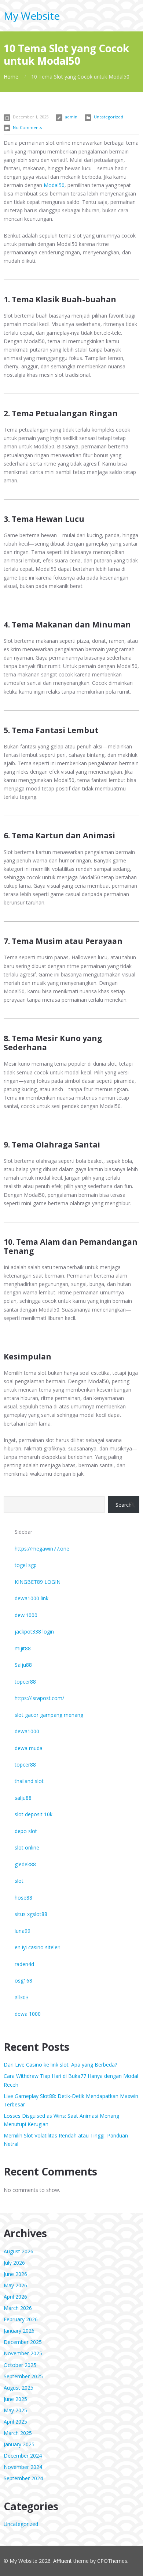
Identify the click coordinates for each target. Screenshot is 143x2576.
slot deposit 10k (34, 1814)
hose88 (23, 1898)
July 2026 (14, 2263)
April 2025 (15, 2422)
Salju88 (23, 1665)
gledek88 (25, 1864)
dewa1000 (27, 1731)
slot (19, 1881)
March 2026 (18, 2308)
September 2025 (23, 2376)
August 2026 (19, 2251)
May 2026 (15, 2285)
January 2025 (19, 2444)
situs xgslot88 (31, 1914)
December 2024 (23, 2456)
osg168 (23, 1981)
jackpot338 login (34, 1632)
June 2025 (15, 2399)
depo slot (26, 1831)
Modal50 (54, 185)
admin (71, 117)
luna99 (23, 1931)
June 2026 (15, 2274)
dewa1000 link (32, 1598)
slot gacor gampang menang (49, 1715)
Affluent (63, 2561)
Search (124, 1505)
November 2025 (23, 2353)
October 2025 (20, 2365)
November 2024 (23, 2467)
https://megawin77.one (42, 1549)
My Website (32, 16)
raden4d (24, 1964)
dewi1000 (26, 1615)
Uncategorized (109, 117)
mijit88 (23, 1648)
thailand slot (29, 1781)
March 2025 (18, 2433)
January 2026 (19, 2331)
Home (11, 77)
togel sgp (26, 1565)
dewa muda (29, 1748)
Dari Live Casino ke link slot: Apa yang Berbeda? (60, 2065)
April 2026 (15, 2297)
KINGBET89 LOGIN (38, 1582)
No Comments (27, 127)
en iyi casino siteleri (38, 1947)
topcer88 (25, 1682)
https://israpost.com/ (39, 1698)
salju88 (23, 1798)
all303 (22, 1997)
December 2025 (23, 2342)
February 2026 (21, 2319)
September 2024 (23, 2478)
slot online (27, 1847)
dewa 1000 (28, 2014)
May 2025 (15, 2410)
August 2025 (19, 2388)
